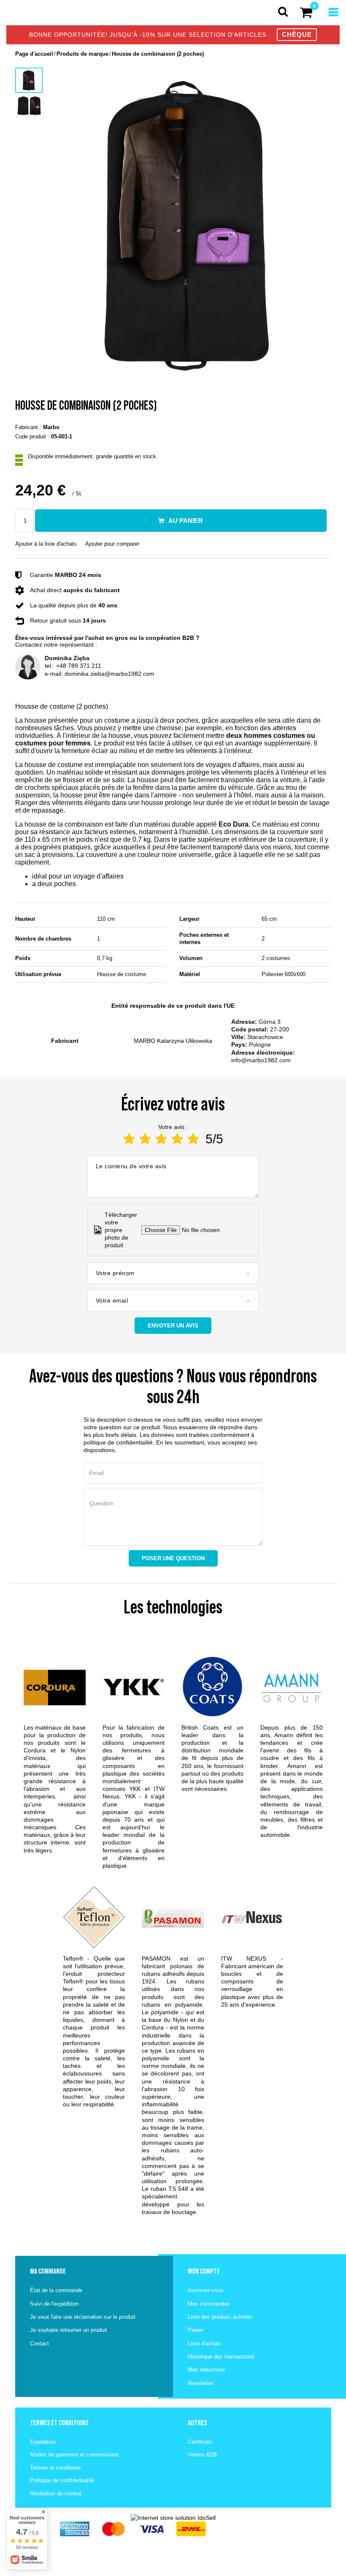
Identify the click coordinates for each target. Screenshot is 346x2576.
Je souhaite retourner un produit (69, 2330)
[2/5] (145, 1139)
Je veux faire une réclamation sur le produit (83, 2317)
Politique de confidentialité (62, 2480)
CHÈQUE (297, 34)
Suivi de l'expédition (54, 2304)
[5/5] (193, 1139)
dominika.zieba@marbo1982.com (109, 674)
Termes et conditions (55, 2468)
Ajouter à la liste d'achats (46, 544)
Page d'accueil (34, 54)
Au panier (186, 521)
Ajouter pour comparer (112, 544)
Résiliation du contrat (56, 2493)
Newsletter (201, 2383)
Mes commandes (209, 2304)
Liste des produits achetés (220, 2317)
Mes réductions (207, 2370)
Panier (196, 2330)
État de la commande (56, 2290)
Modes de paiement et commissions (74, 2455)
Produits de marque (82, 54)
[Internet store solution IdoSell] (173, 2518)
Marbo (51, 427)
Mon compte (204, 2271)
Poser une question (173, 1558)
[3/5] (161, 1139)
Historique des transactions (221, 2357)
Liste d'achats (205, 2343)
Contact (39, 2343)
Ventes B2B (202, 2455)
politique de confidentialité (118, 1442)
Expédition (43, 2442)
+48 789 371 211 (79, 666)
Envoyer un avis (173, 1326)
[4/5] (177, 1139)
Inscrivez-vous (206, 2290)
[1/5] (129, 1139)
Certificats (200, 2442)
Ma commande (48, 2271)
